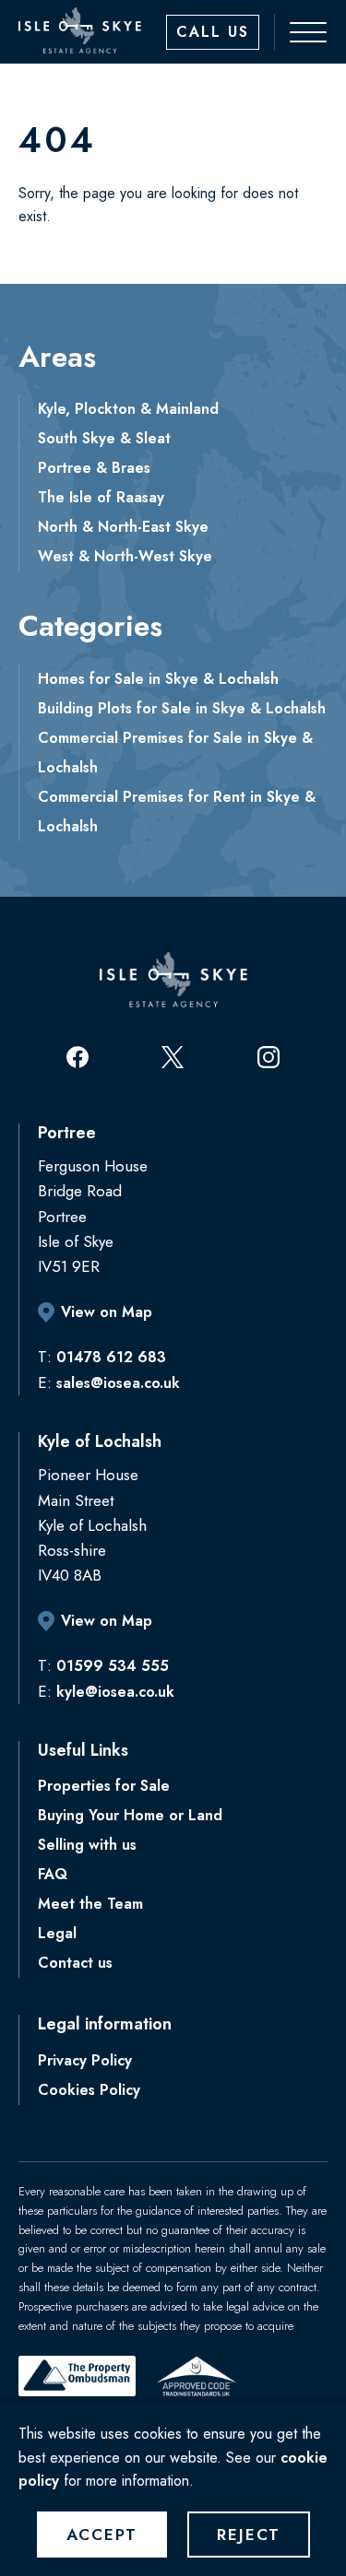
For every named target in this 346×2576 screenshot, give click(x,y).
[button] (298, 32)
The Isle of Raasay (101, 497)
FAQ (53, 1874)
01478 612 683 (111, 1357)
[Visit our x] (173, 1057)
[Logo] (80, 30)
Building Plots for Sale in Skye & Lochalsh (182, 708)
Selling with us (87, 1845)
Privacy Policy (85, 2060)
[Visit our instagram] (268, 1057)
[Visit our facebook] (78, 1057)
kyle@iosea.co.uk (115, 1692)
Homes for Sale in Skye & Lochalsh (158, 679)
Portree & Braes (94, 468)
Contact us (75, 1963)
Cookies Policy (89, 2090)
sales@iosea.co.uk (118, 1383)
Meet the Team (90, 1904)
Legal (57, 1933)
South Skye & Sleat (104, 438)
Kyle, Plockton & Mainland (128, 409)
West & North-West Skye (125, 556)
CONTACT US (213, 32)
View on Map (107, 1312)
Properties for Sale (104, 1786)
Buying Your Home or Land (130, 1815)
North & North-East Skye (123, 527)
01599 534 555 (113, 1666)
